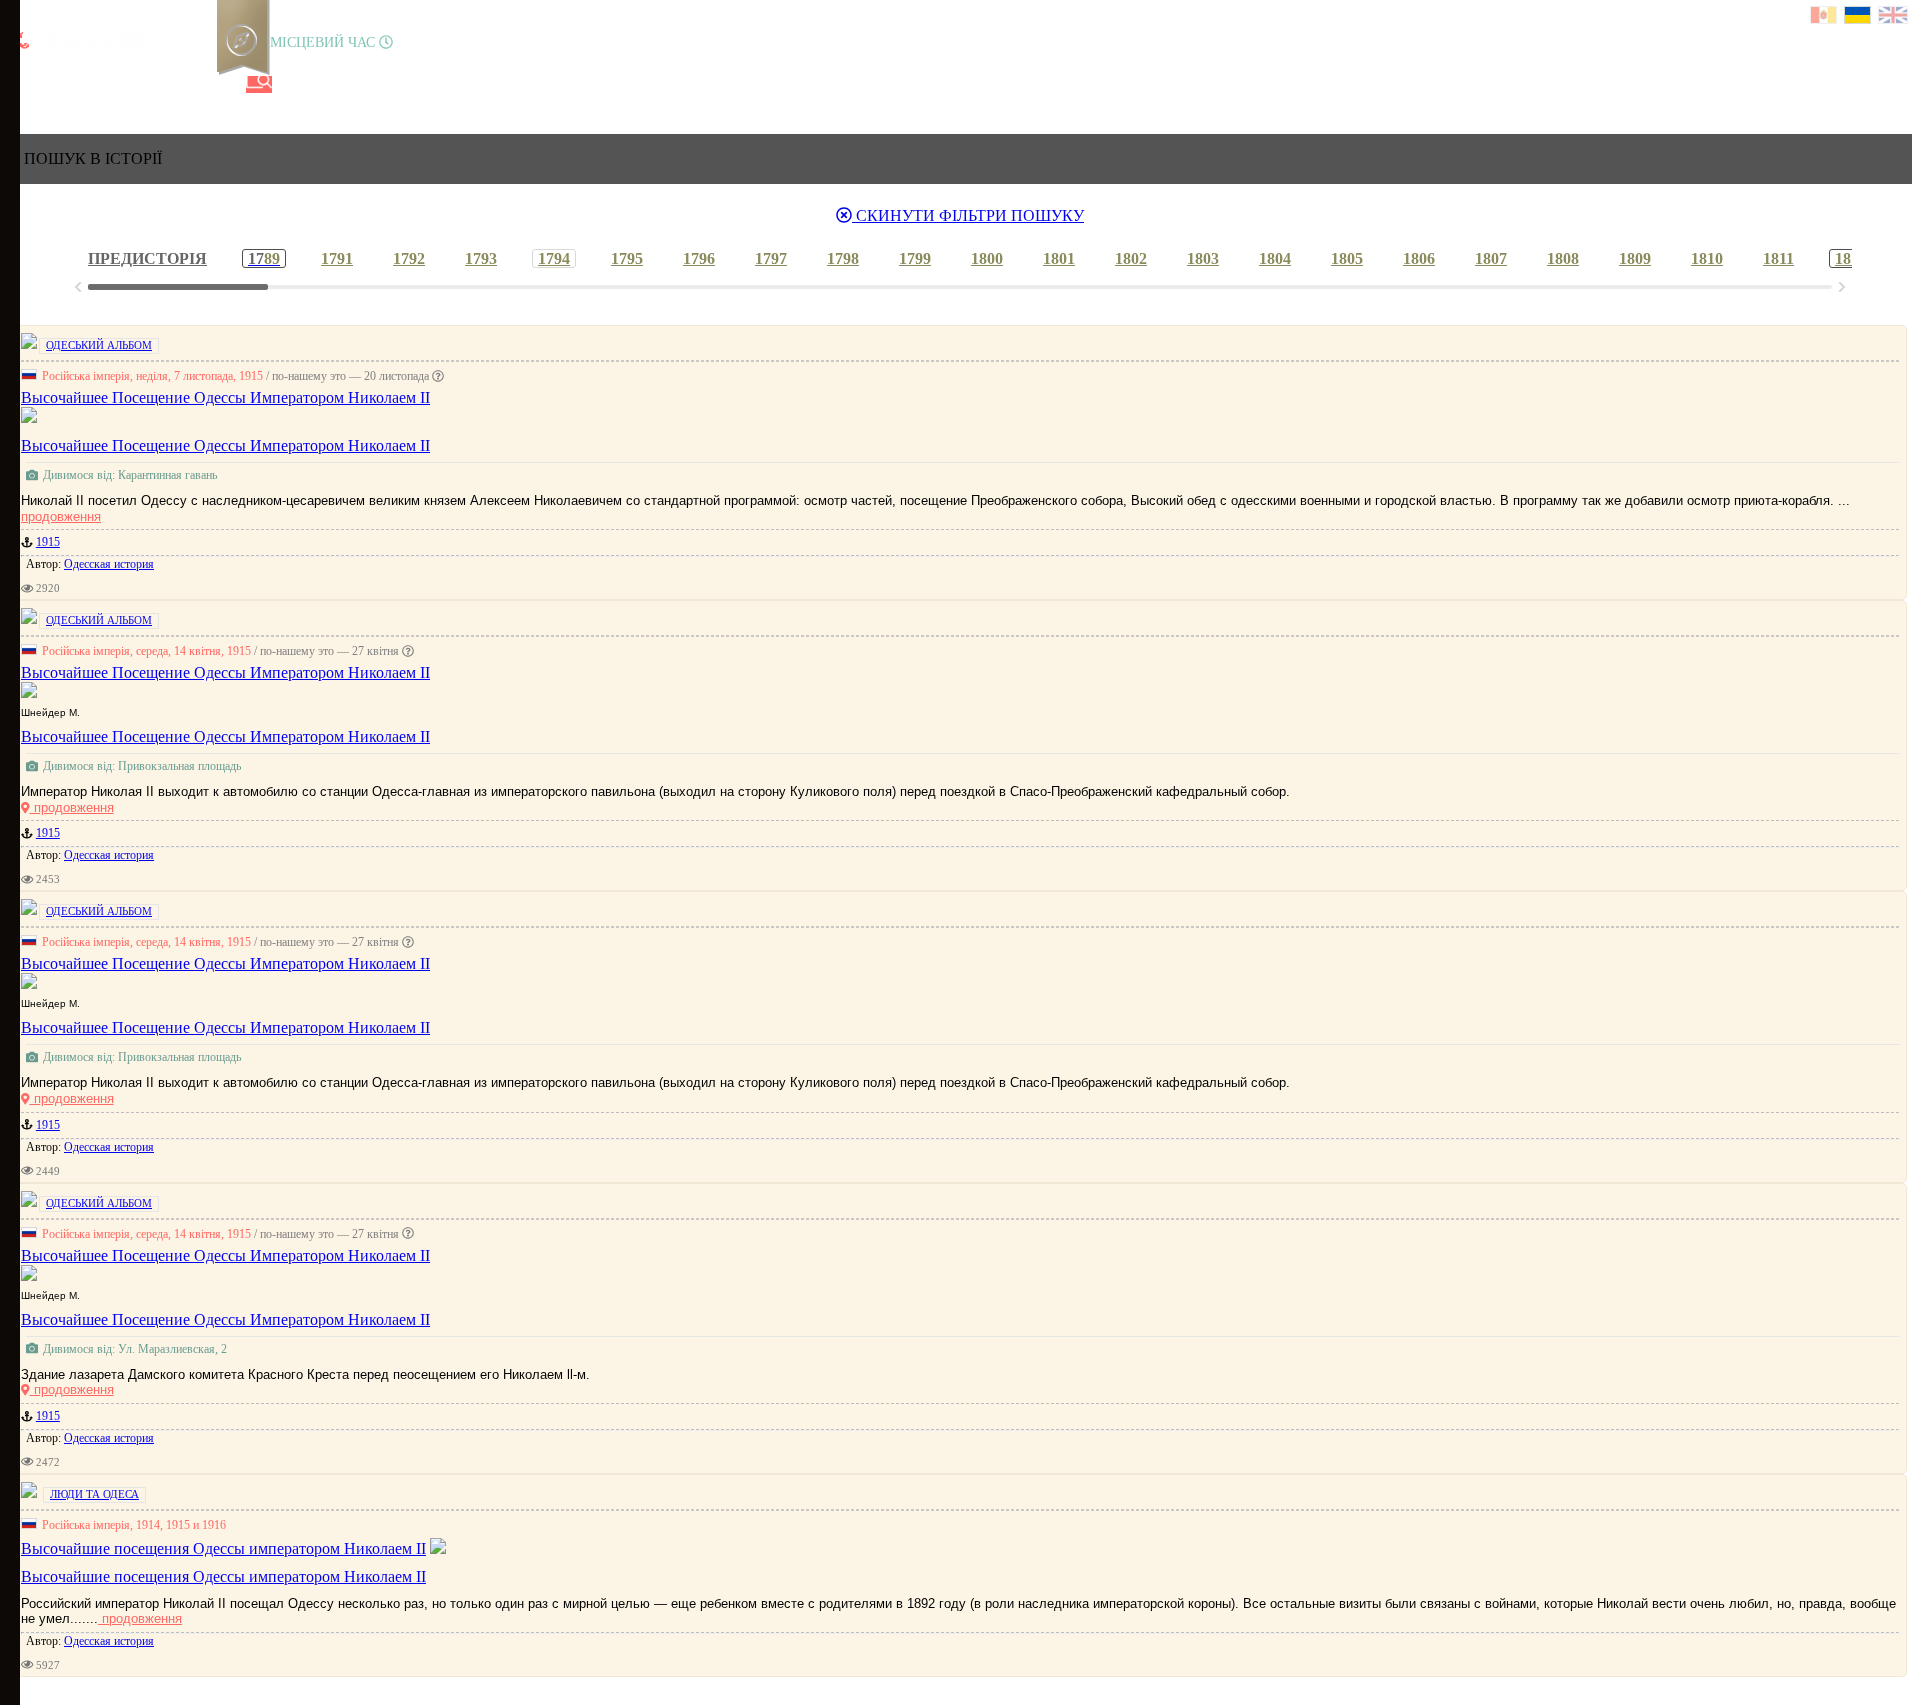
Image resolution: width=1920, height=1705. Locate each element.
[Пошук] (259, 84)
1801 (1059, 258)
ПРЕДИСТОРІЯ (147, 258)
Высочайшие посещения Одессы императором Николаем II (223, 1576)
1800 (987, 258)
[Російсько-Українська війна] (91, 84)
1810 (1707, 258)
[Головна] (23, 84)
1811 (1778, 258)
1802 (1131, 258)
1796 (699, 258)
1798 (843, 258)
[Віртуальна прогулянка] (227, 84)
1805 (1347, 258)
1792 (409, 258)
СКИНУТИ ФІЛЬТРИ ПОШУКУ (968, 215)
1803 (1203, 258)
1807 (1491, 258)
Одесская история (109, 564)
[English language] (1894, 17)
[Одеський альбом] (159, 84)
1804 (1275, 258)
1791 (337, 258)
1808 (1563, 258)
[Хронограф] (57, 84)
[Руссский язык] (1824, 17)
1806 (1419, 258)
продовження (61, 516)
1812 (1851, 258)
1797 (771, 258)
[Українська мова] (1858, 17)
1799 (915, 258)
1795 (627, 258)
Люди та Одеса (94, 1494)
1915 (48, 542)
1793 (481, 258)
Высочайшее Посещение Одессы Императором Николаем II (225, 445)
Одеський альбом (99, 345)
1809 (1635, 258)
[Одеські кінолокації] (193, 84)
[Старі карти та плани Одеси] (125, 84)
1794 (554, 258)
